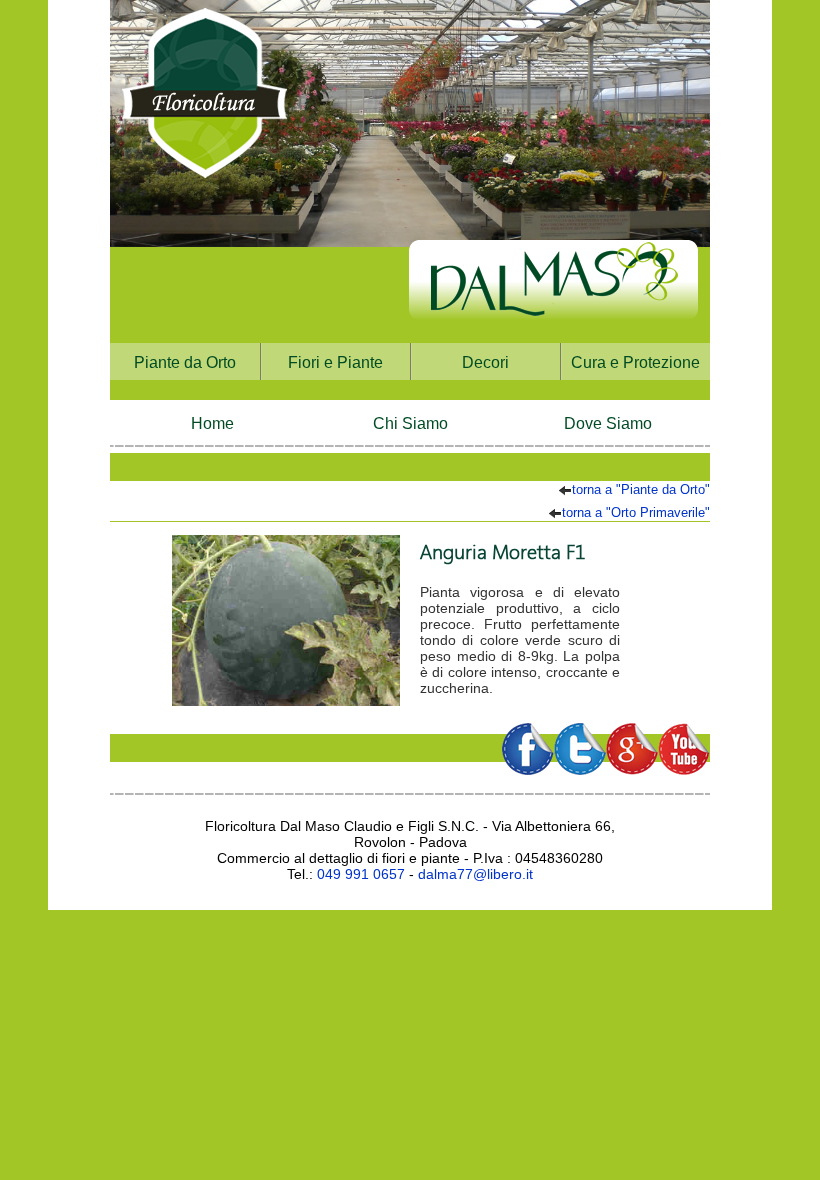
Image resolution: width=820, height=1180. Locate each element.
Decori (485, 362)
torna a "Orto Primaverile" (636, 512)
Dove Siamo (608, 423)
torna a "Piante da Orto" (641, 489)
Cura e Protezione (635, 362)
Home (212, 423)
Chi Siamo (410, 423)
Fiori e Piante (335, 362)
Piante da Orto (185, 362)
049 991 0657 (361, 874)
